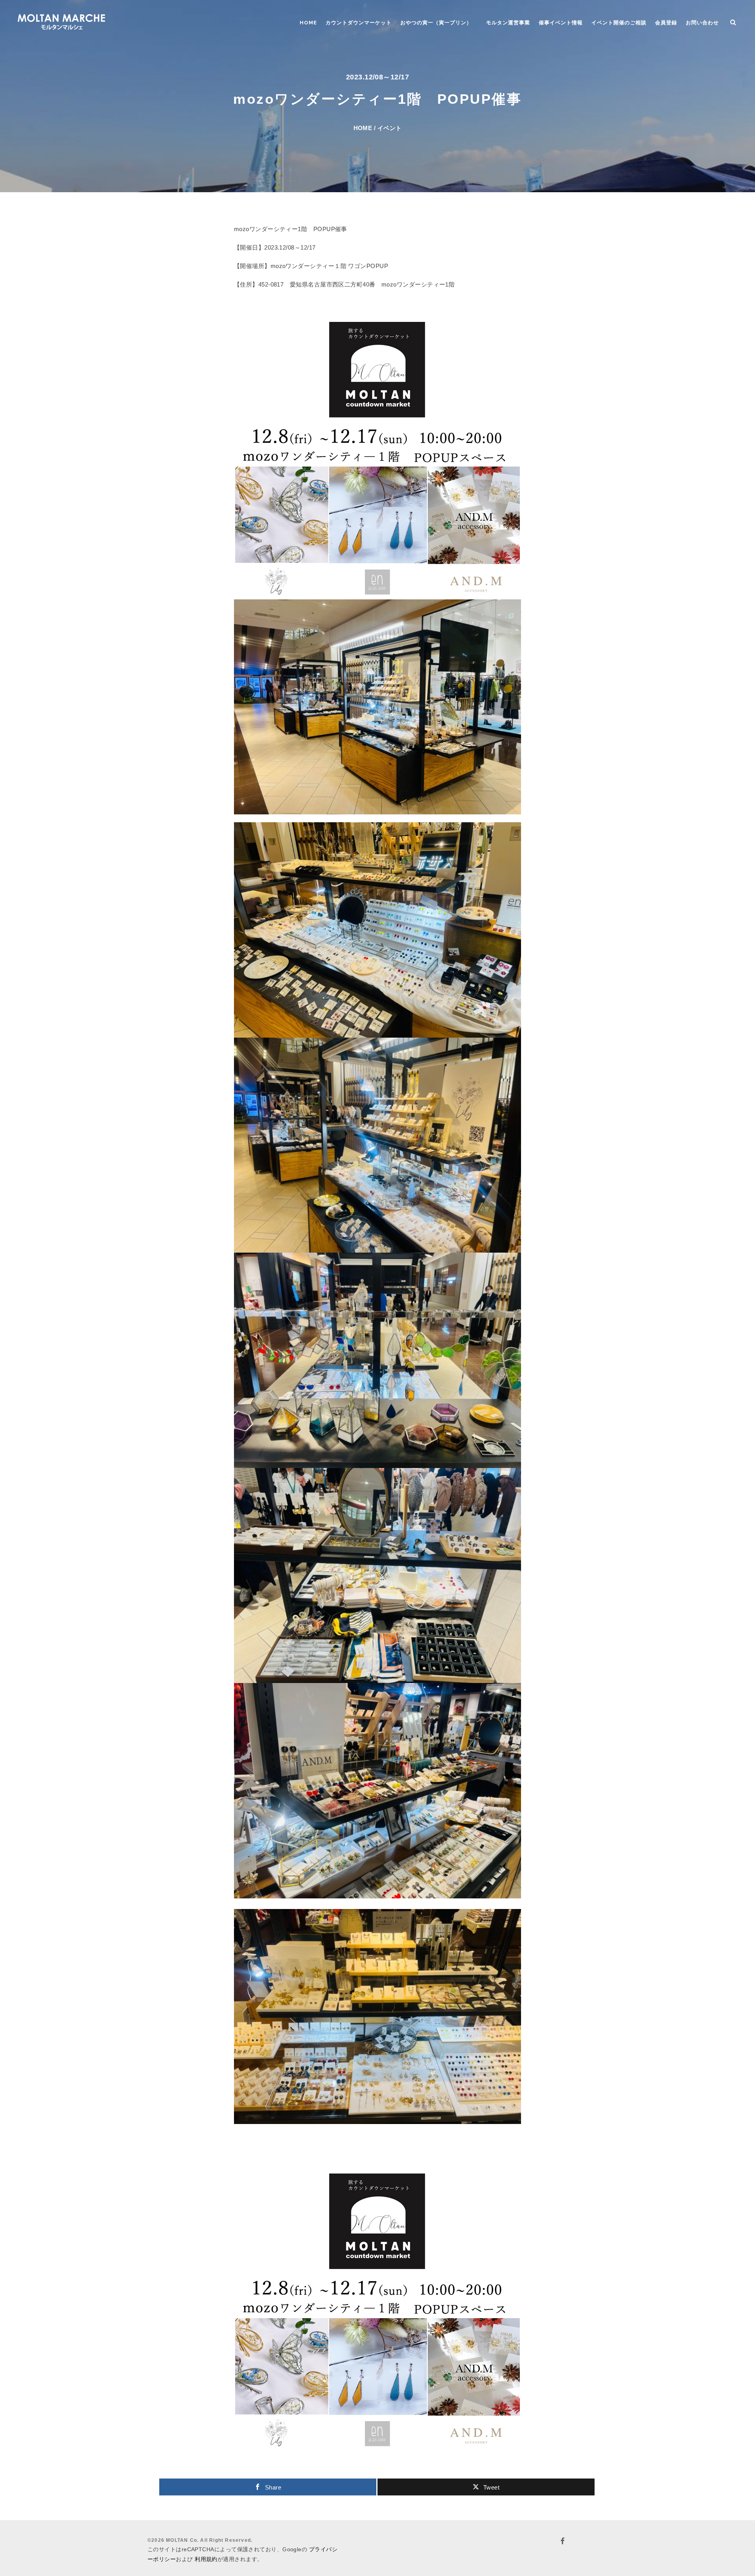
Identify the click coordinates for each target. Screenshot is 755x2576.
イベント (390, 128)
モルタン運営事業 (508, 23)
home (308, 23)
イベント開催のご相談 (619, 23)
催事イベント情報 (561, 23)
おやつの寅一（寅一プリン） (439, 23)
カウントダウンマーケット (359, 23)
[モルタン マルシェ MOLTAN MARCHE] (61, 21)
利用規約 (206, 2559)
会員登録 (666, 23)
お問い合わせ (702, 23)
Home (363, 128)
